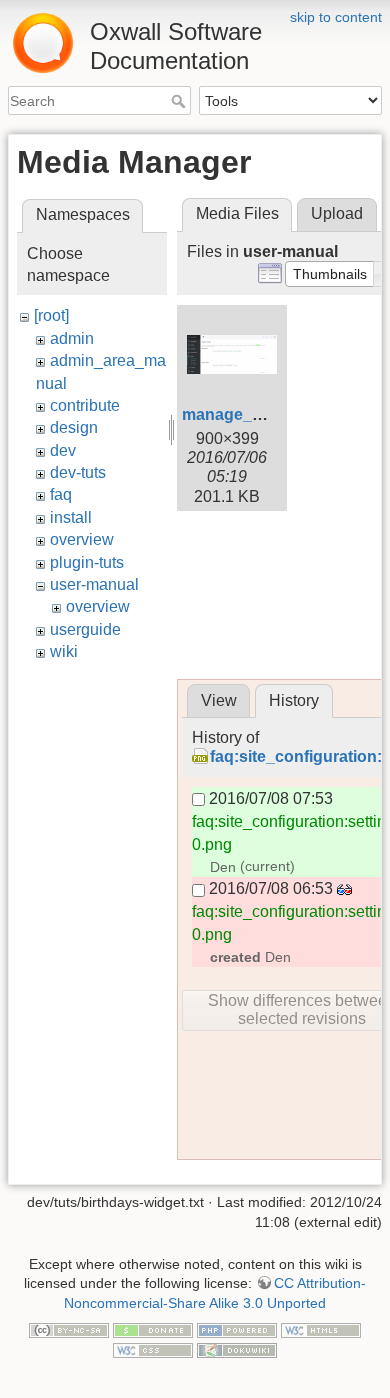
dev (63, 450)
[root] (51, 315)
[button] (330, 274)
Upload (337, 213)
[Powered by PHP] (237, 1330)
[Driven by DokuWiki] (237, 1349)
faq (61, 494)
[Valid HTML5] (321, 1330)
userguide (85, 629)
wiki (64, 651)
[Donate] (153, 1330)
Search (180, 101)
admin (72, 338)
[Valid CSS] (153, 1349)
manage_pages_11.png (270, 414)
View (219, 700)
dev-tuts (78, 472)
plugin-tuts (87, 562)
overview (82, 539)
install (71, 517)
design (74, 427)
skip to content (336, 17)
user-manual (94, 584)
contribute (85, 405)
